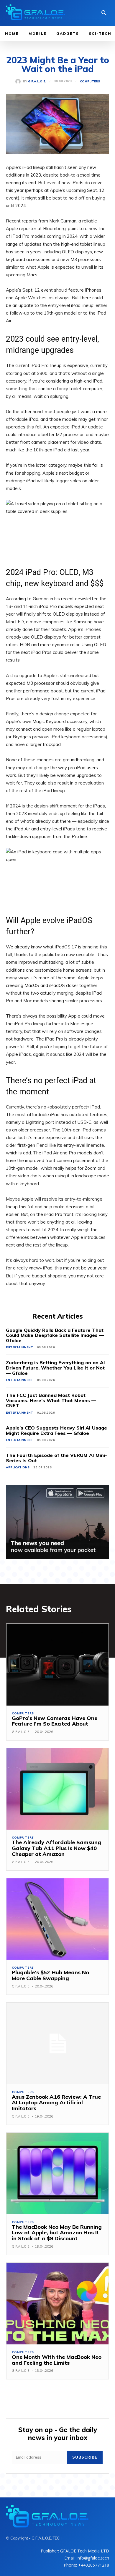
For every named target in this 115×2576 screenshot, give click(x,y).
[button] (104, 14)
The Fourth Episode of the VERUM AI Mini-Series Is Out (56, 1458)
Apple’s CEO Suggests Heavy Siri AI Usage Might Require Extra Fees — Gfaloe (56, 1430)
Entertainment (19, 1347)
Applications (18, 1467)
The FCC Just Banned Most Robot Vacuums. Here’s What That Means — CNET (51, 1400)
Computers (90, 82)
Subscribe (85, 2457)
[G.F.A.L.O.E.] (19, 82)
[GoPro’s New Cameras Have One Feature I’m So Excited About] (57, 1665)
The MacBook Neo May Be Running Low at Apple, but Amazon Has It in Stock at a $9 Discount (57, 2233)
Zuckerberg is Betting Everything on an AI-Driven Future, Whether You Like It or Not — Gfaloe (56, 1368)
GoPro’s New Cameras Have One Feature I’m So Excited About (55, 1721)
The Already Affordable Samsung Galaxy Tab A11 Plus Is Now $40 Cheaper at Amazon (56, 1848)
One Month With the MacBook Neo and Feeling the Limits (57, 2360)
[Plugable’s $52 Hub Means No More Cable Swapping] (57, 1919)
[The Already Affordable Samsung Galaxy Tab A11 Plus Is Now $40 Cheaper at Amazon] (57, 1789)
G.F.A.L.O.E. (37, 82)
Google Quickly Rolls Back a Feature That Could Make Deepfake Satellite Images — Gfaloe (55, 1335)
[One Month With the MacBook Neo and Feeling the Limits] (57, 2304)
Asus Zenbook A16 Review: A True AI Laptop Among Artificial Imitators (56, 2103)
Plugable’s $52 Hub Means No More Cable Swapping (50, 1975)
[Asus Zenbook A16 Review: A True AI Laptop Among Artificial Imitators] (57, 2044)
